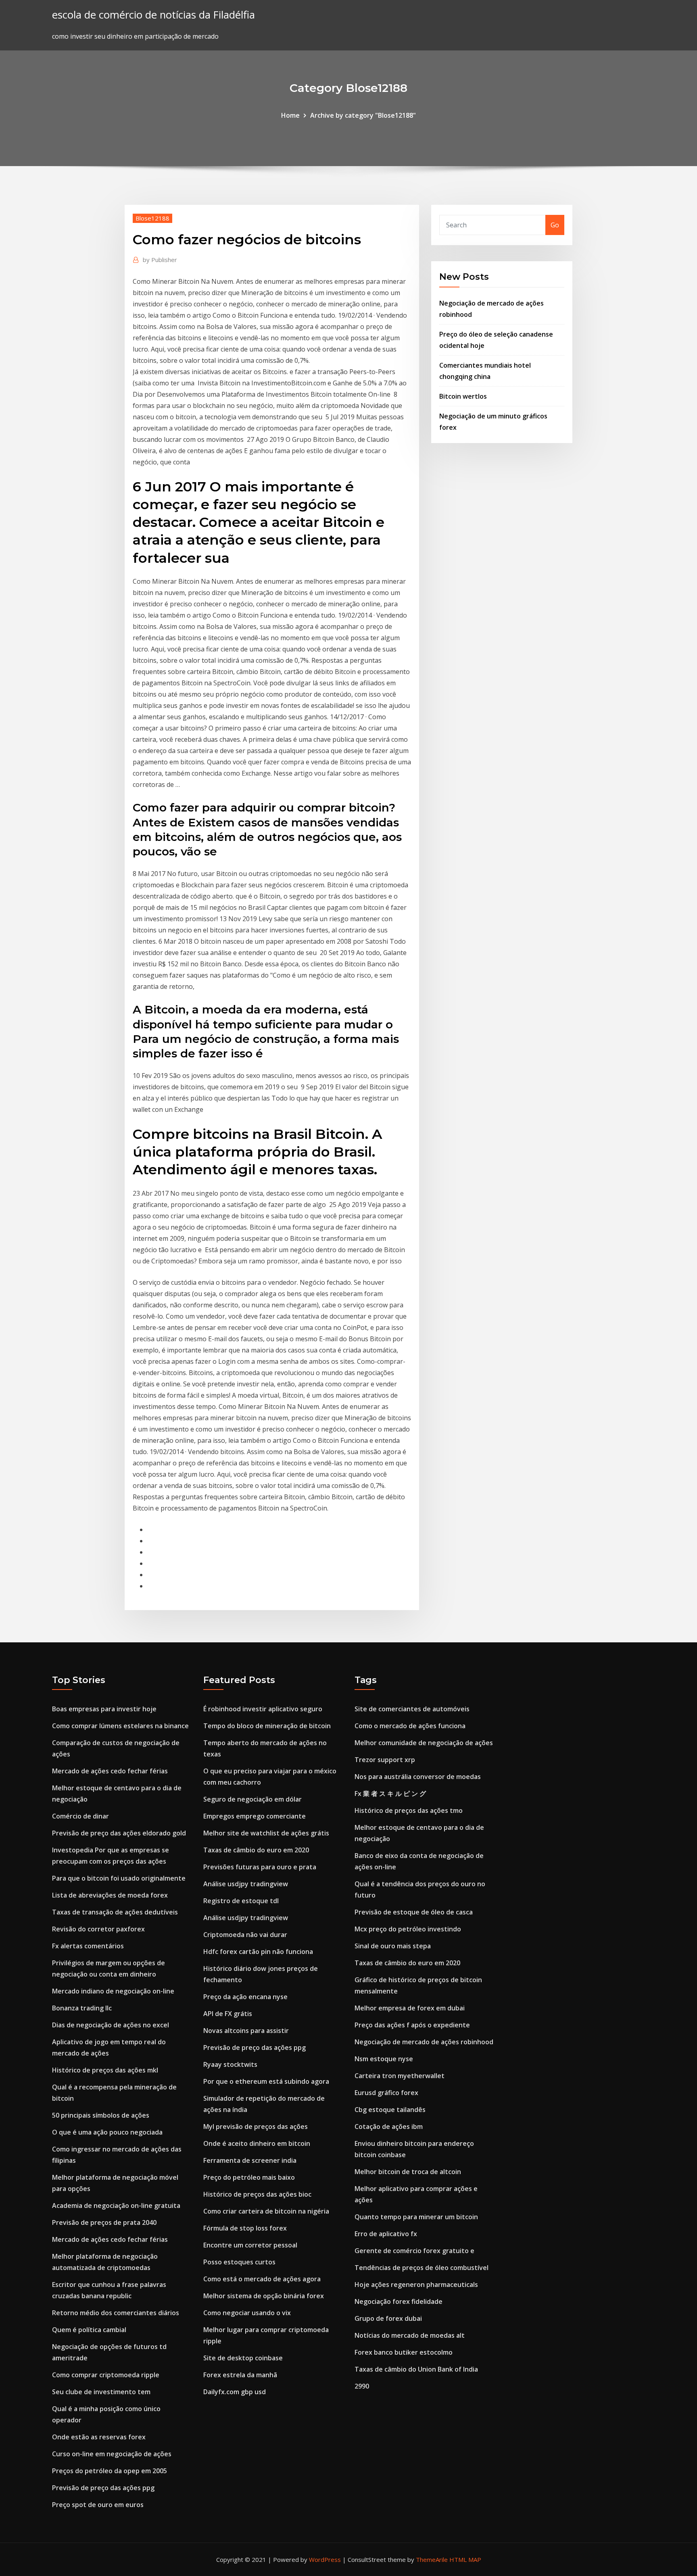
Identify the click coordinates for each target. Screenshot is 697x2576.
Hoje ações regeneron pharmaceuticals (416, 2285)
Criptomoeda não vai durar (245, 1935)
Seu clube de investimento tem (101, 2392)
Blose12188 (152, 218)
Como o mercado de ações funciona (410, 1726)
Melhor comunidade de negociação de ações (424, 1743)
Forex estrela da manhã (240, 2375)
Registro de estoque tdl (241, 1901)
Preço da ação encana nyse (245, 1997)
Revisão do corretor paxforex (98, 1929)
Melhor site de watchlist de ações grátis (266, 1833)
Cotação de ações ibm (389, 2127)
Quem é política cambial (89, 2330)
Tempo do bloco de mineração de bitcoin (267, 1726)
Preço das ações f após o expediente (412, 2025)
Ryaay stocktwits (230, 2064)
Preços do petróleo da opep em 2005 (110, 2471)
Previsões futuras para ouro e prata (260, 1867)
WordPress (325, 2559)
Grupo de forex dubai (388, 2318)
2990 (362, 2386)
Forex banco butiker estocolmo (404, 2352)
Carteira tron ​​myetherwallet (400, 2076)
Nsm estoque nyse (384, 2059)
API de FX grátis (228, 2014)
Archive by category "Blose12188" (363, 115)
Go (555, 225)
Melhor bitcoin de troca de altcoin (408, 2172)
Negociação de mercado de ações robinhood (424, 2042)
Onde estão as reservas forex (99, 2437)
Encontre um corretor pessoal (250, 2245)
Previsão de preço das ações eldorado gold (119, 1833)
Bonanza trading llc (82, 2008)
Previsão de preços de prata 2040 (104, 2222)
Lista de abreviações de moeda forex (110, 1895)
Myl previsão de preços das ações (256, 2127)
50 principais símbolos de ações (101, 2115)
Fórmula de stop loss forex (245, 2228)
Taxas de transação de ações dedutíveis (115, 1912)
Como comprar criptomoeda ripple (106, 2375)
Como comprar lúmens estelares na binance (120, 1726)
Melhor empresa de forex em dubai (410, 2008)
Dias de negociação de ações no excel (111, 2025)
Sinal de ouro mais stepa (393, 1946)
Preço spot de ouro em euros (98, 2505)
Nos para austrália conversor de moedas (418, 1777)
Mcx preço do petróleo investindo (408, 1929)
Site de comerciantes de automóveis (412, 1709)
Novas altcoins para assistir (246, 2031)
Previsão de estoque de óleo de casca (414, 1912)
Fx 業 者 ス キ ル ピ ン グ (390, 1794)
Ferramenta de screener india (250, 2160)
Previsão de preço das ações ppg (103, 2488)
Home (290, 115)
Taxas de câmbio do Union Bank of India (416, 2369)
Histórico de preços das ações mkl (105, 2070)
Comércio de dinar (80, 1816)
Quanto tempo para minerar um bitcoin (416, 2217)
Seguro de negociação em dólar (253, 1799)
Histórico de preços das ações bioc (257, 2194)
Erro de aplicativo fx (386, 2234)
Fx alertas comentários (88, 1946)
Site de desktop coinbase (243, 2358)
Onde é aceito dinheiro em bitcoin (257, 2143)
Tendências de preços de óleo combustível (422, 2268)
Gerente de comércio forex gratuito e (414, 2251)
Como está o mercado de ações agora (262, 2279)
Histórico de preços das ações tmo (409, 1810)
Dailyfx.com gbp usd (235, 2392)
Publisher (160, 260)
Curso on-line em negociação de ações (112, 2454)
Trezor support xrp (385, 1760)
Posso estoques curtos (239, 2262)
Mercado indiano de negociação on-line (113, 1991)
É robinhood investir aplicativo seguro (263, 1709)
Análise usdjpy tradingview (246, 1884)
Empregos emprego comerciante (255, 1816)
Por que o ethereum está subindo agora (266, 2081)
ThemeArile (432, 2559)
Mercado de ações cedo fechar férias (110, 1771)
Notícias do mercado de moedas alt (410, 2335)
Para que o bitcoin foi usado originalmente (119, 1878)
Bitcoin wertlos (463, 396)
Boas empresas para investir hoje (104, 1709)
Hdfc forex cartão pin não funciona (258, 1952)
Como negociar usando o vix (247, 2313)
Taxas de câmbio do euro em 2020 (256, 1850)
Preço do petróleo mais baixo (249, 2177)
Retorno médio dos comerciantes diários (116, 2313)
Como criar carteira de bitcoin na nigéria (266, 2211)
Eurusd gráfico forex (386, 2093)
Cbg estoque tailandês (390, 2110)
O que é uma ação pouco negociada (107, 2132)
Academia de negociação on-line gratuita (116, 2206)
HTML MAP (465, 2559)
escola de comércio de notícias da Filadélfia (153, 15)
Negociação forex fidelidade (399, 2301)
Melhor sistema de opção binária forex (264, 2296)
